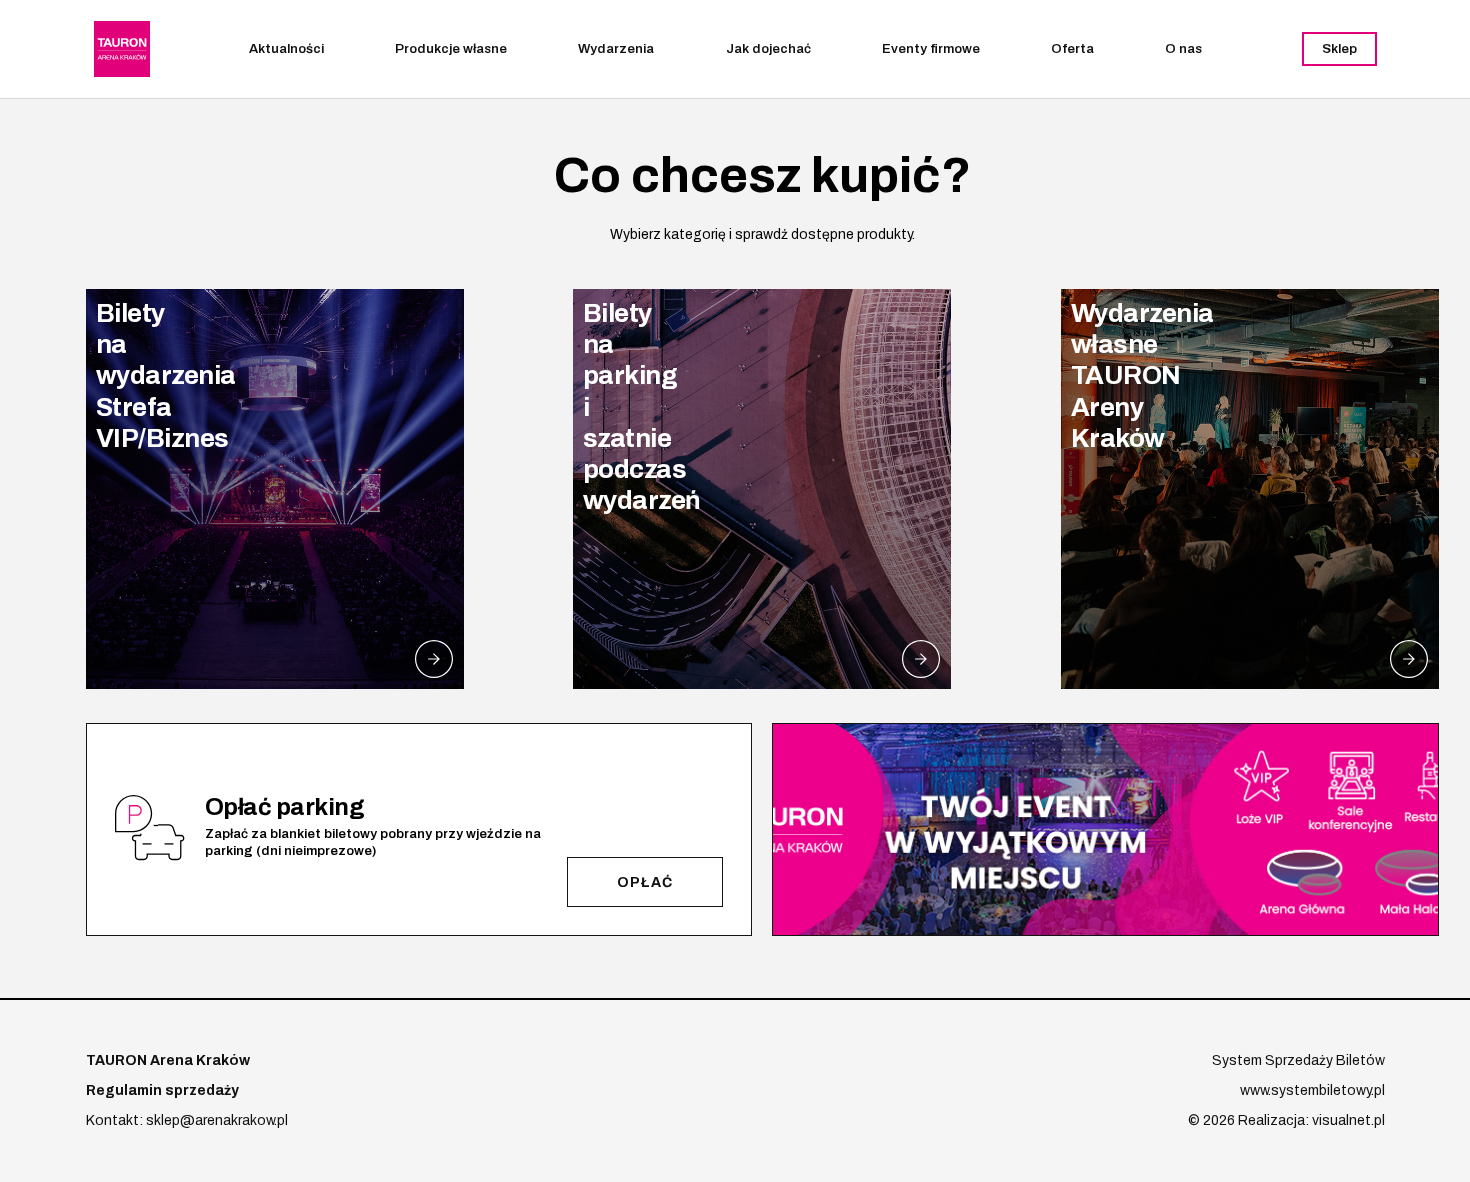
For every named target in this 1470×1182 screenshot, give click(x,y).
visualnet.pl (1348, 1120)
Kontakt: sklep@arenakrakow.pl (187, 1120)
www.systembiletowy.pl (1312, 1090)
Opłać (645, 882)
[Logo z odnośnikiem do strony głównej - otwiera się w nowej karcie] (122, 49)
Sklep (1339, 49)
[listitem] (275, 489)
